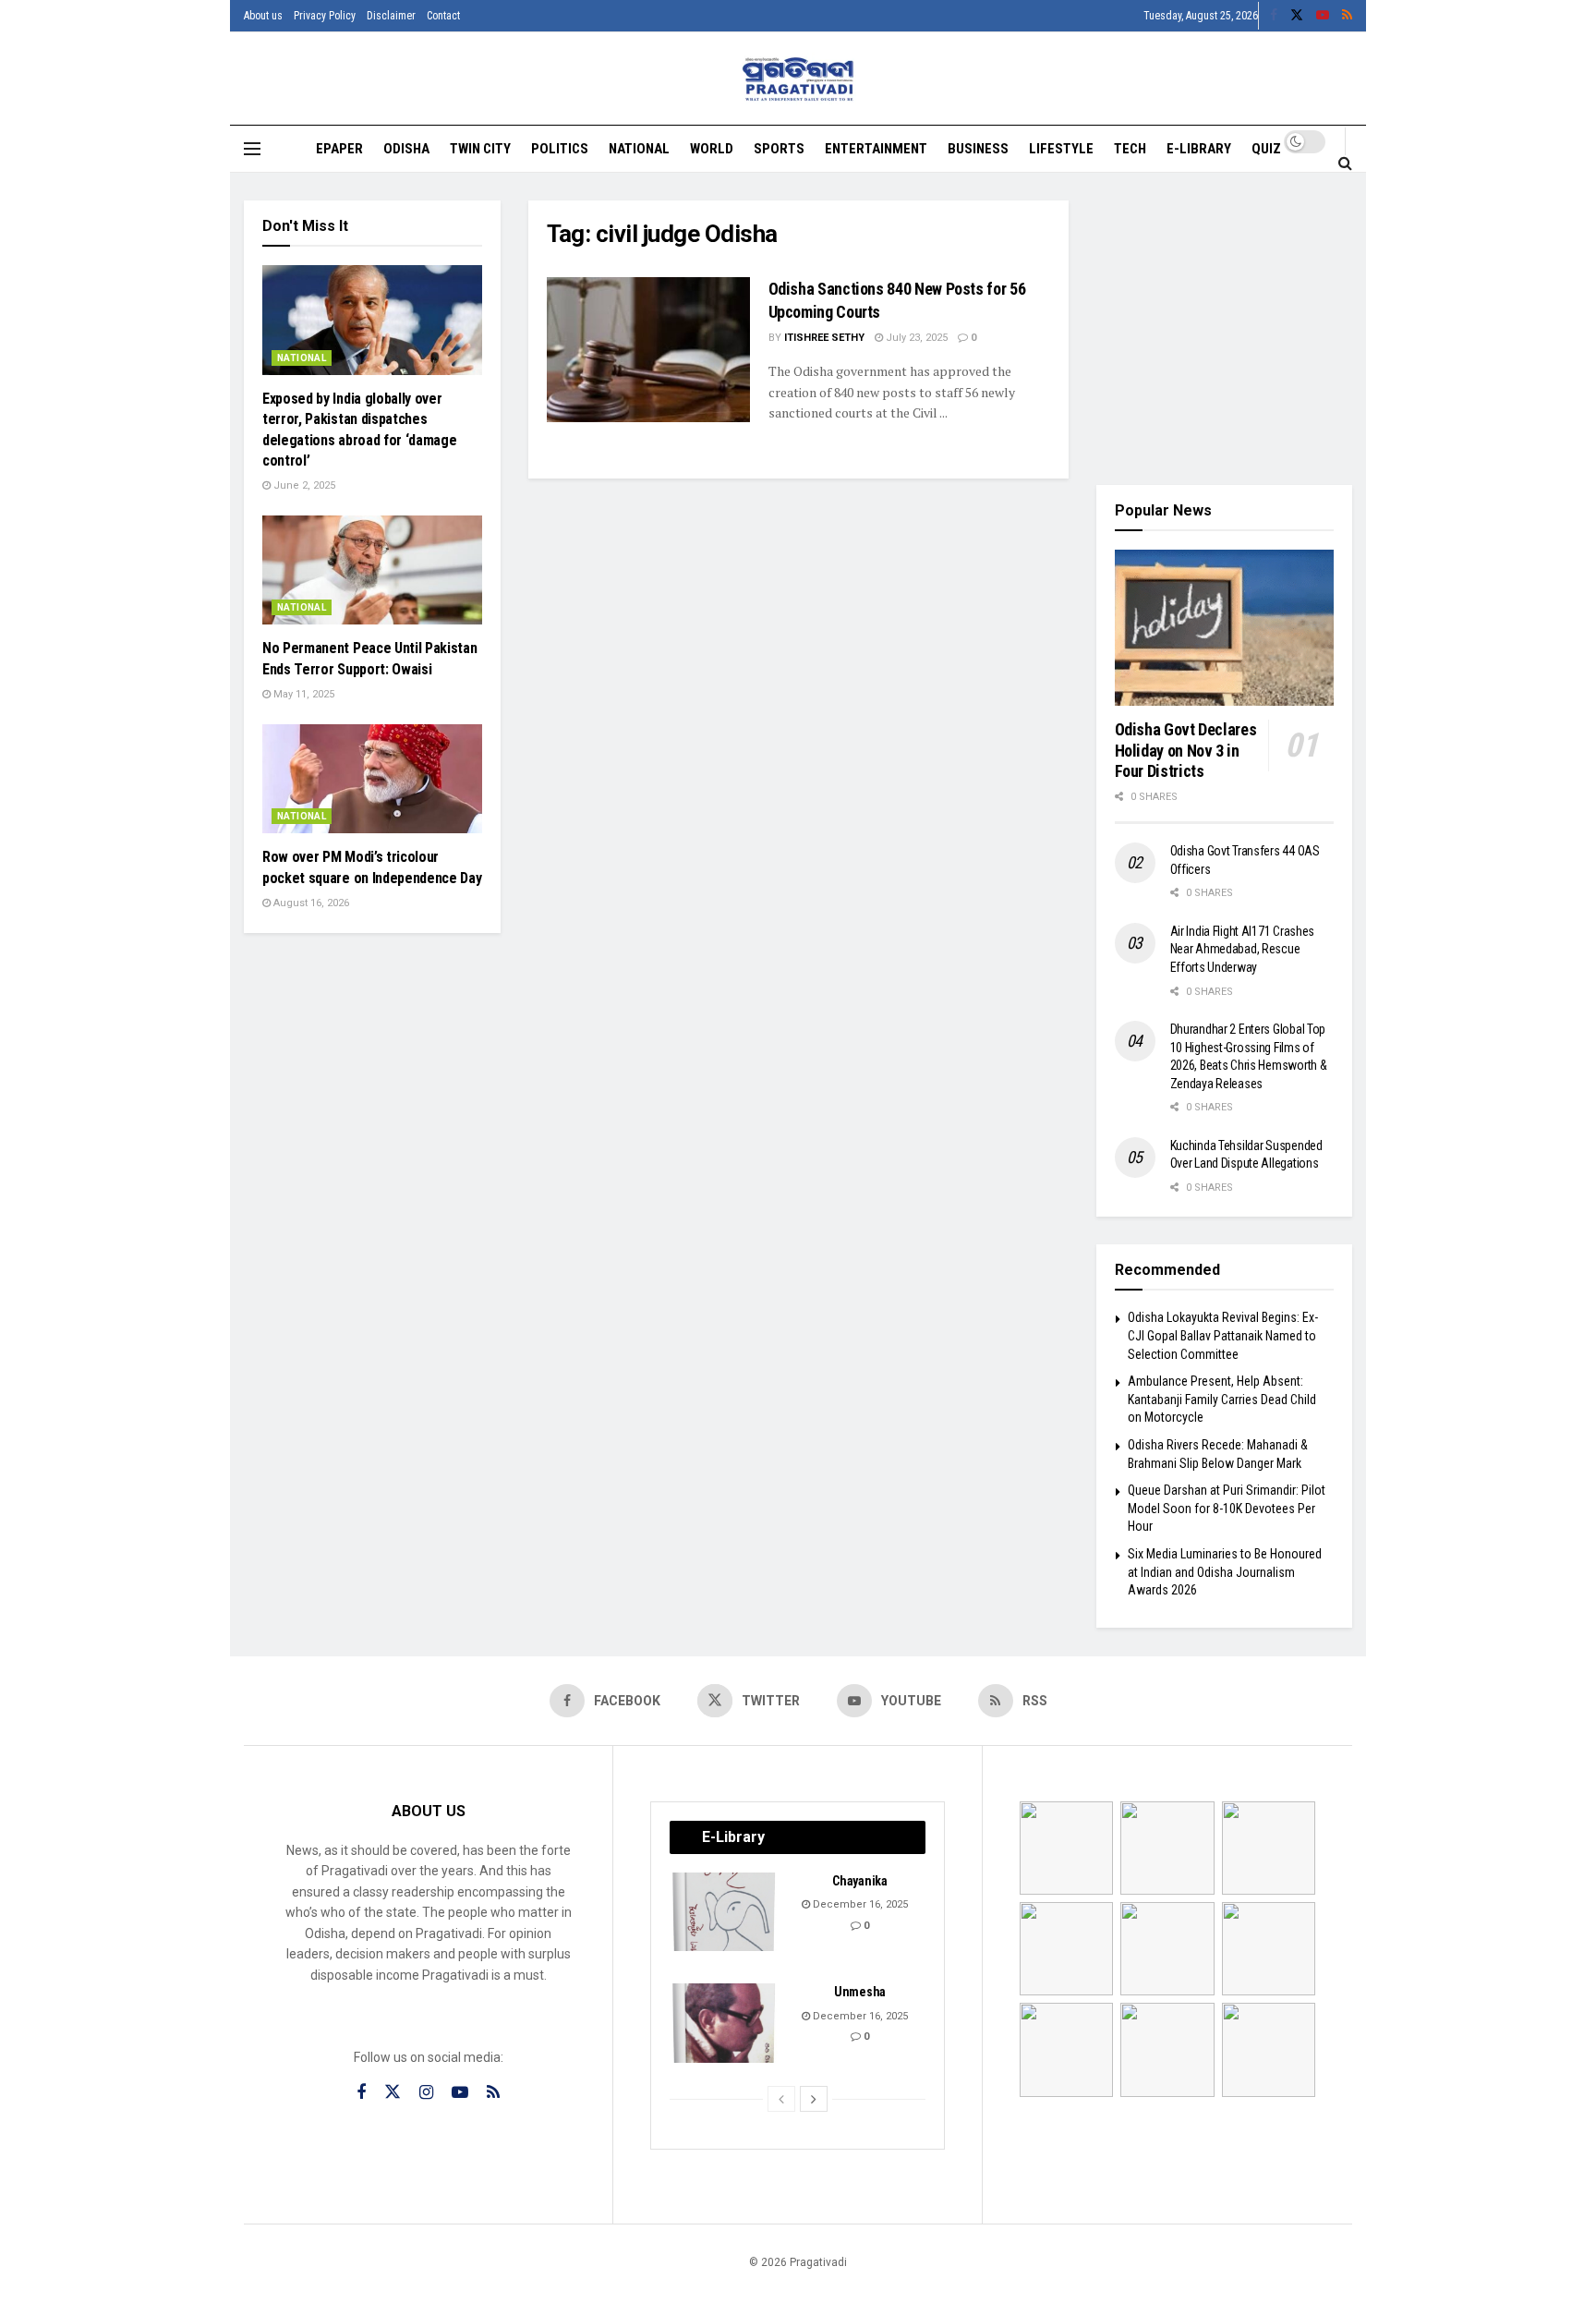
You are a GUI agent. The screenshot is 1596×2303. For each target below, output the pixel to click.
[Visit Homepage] (798, 79)
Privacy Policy (325, 16)
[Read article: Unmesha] (725, 2023)
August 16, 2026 (310, 903)
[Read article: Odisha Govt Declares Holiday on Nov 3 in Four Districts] (1225, 628)
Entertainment (876, 149)
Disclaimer (391, 16)
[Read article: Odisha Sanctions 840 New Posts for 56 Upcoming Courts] (648, 350)
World (712, 149)
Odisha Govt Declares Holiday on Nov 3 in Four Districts (1186, 750)
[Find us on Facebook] (1274, 16)
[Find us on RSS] (1347, 16)
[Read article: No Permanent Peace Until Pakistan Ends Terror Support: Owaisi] (372, 570)
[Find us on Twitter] (1297, 16)
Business (978, 149)
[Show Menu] (252, 149)
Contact (443, 16)
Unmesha (860, 1992)
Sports (779, 149)
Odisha (406, 149)
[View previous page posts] (781, 2099)
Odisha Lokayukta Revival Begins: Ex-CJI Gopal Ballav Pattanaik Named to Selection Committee (1223, 1335)
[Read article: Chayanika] (725, 1912)
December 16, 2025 (859, 1904)
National (639, 149)
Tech (1130, 149)
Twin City (480, 149)
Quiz (1266, 149)
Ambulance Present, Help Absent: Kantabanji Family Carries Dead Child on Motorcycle (1222, 1399)
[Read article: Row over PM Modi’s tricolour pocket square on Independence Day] (372, 779)
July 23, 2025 (915, 338)
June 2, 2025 (303, 485)
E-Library (1199, 149)
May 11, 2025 (302, 694)
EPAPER (339, 149)
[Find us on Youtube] (1323, 16)
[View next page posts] (814, 2099)
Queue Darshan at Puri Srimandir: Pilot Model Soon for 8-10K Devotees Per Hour (1227, 1508)
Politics (560, 149)
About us (263, 16)
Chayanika (859, 1881)
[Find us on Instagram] (426, 2093)
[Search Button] (1345, 163)
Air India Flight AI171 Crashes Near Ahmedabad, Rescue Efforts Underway (1243, 949)
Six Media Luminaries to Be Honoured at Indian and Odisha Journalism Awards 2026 (1225, 1572)
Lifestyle (1061, 149)
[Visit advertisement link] (1225, 329)
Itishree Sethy (824, 338)
